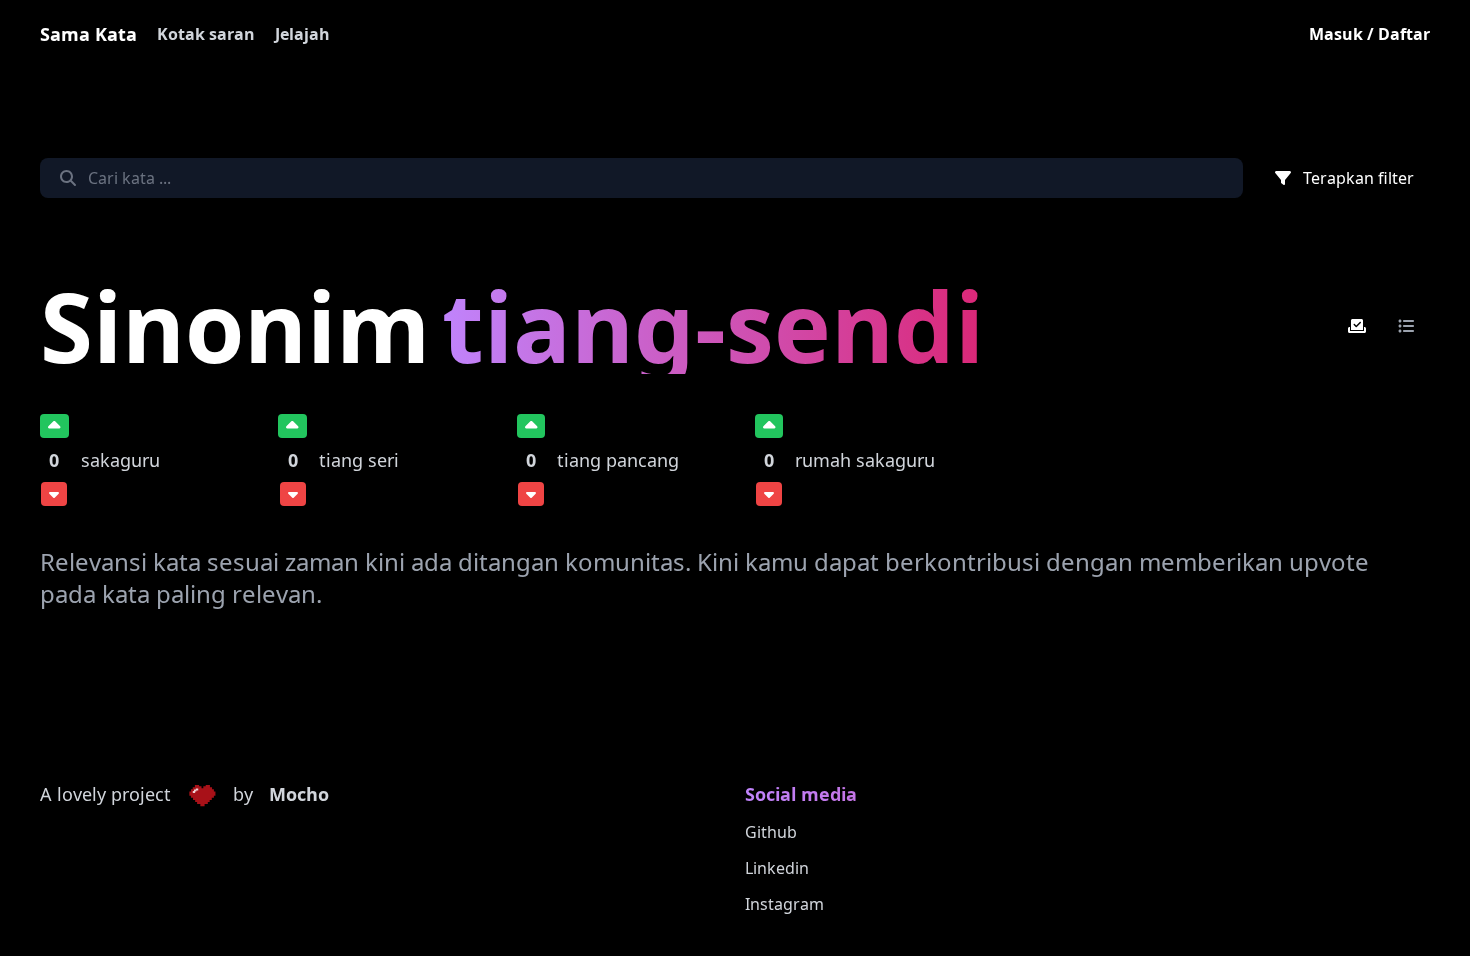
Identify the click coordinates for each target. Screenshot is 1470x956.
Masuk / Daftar (1369, 34)
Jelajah (302, 34)
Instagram (784, 904)
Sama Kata (88, 34)
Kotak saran (206, 34)
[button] (202, 795)
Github (771, 832)
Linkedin (777, 868)
